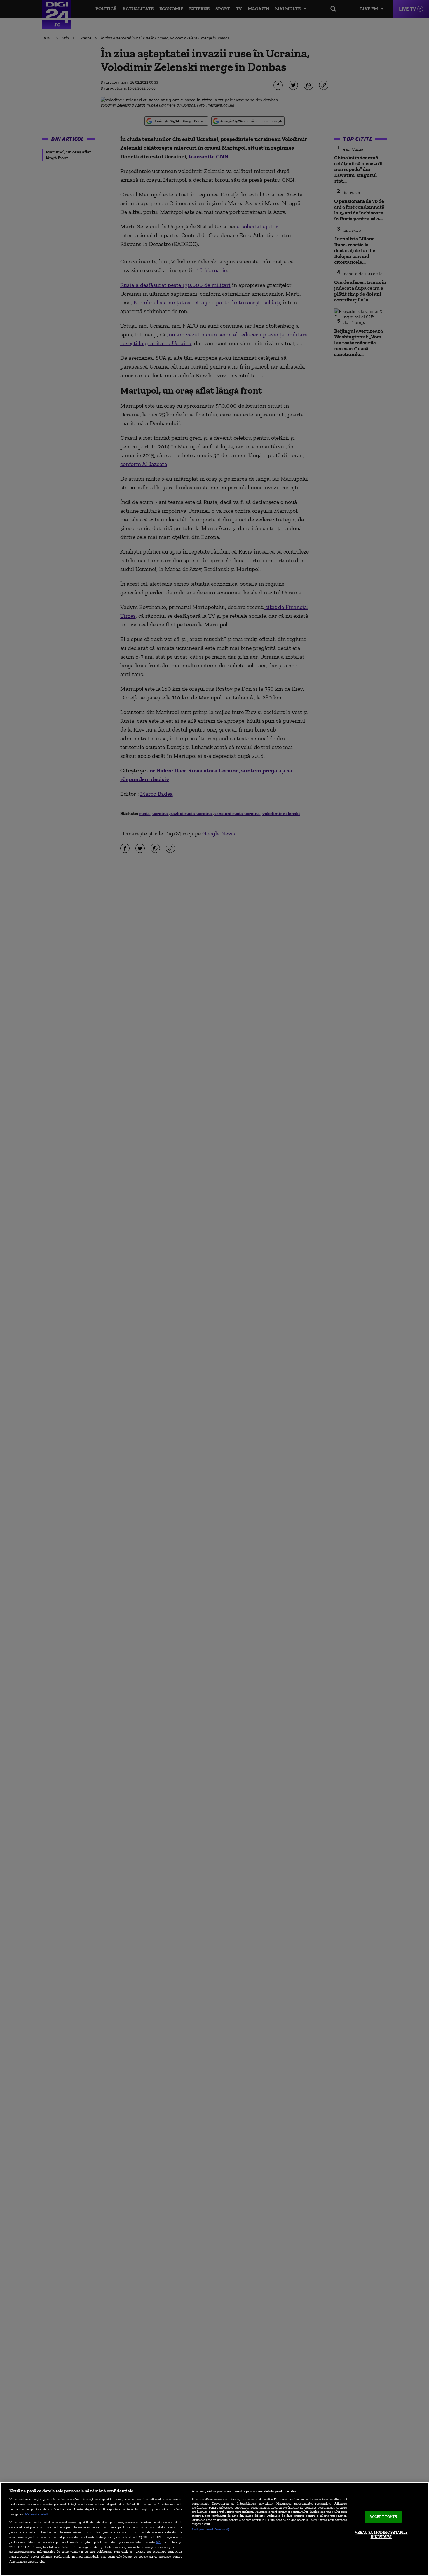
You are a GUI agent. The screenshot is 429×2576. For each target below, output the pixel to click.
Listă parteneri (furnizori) (210, 2529)
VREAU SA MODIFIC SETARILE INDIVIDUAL (381, 2535)
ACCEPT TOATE (383, 2517)
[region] (214, 2529)
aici (159, 2542)
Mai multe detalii (37, 2514)
